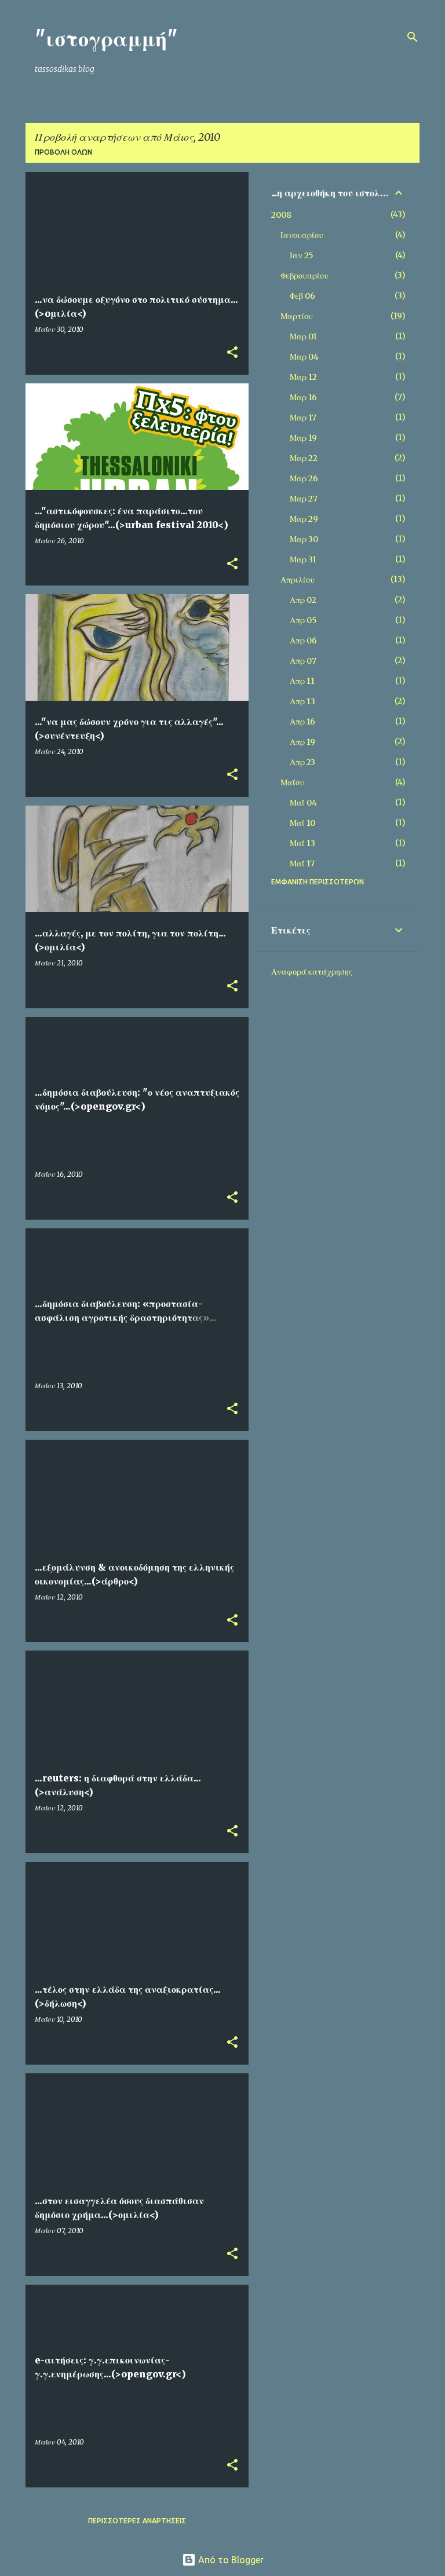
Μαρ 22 (304, 458)
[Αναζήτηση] (413, 37)
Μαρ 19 (303, 438)
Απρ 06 (303, 641)
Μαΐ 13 (302, 843)
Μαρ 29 (304, 519)
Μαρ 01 (303, 336)
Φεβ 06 (302, 296)
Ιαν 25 (302, 255)
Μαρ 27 (304, 499)
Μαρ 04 (304, 357)
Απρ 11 (302, 681)
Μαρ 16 (303, 397)
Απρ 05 (303, 620)
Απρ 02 (303, 600)
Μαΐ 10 (302, 823)
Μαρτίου (297, 316)
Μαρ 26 (304, 478)
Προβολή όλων (63, 152)
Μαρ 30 (304, 539)
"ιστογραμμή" (106, 39)
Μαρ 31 (303, 559)
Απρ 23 (302, 762)
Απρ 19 (302, 742)
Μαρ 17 (303, 418)
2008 (281, 215)
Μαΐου (292, 782)
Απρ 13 (302, 701)
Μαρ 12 (303, 377)
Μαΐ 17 (302, 863)
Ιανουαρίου (302, 235)
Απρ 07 (303, 661)
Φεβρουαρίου (304, 276)
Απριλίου (298, 580)
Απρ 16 (302, 722)
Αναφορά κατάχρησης (312, 972)
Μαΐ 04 (303, 803)
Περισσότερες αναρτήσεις (137, 2521)
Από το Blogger (230, 2560)
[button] (232, 353)
